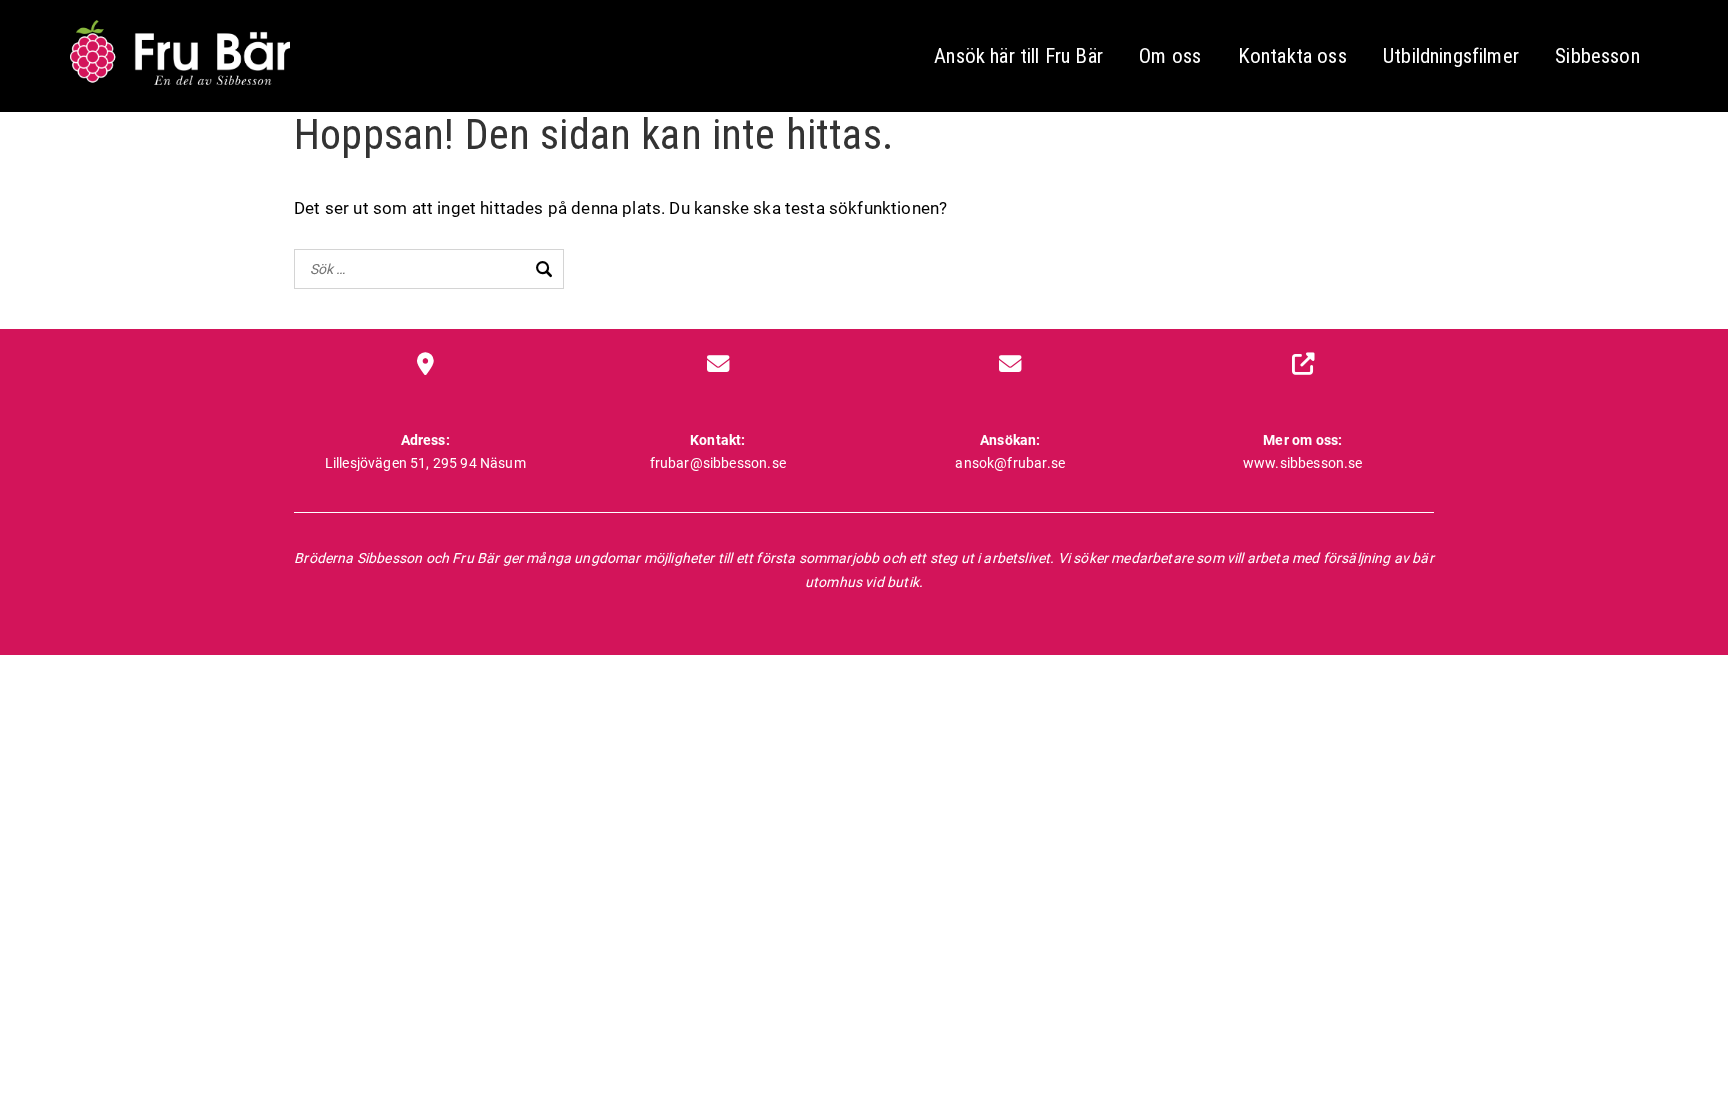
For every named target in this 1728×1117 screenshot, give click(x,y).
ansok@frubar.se (1010, 463)
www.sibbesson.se (1303, 463)
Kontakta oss (1292, 56)
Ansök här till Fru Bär (1018, 56)
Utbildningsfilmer (1451, 56)
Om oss (1170, 56)
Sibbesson (1597, 56)
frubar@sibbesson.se (718, 463)
